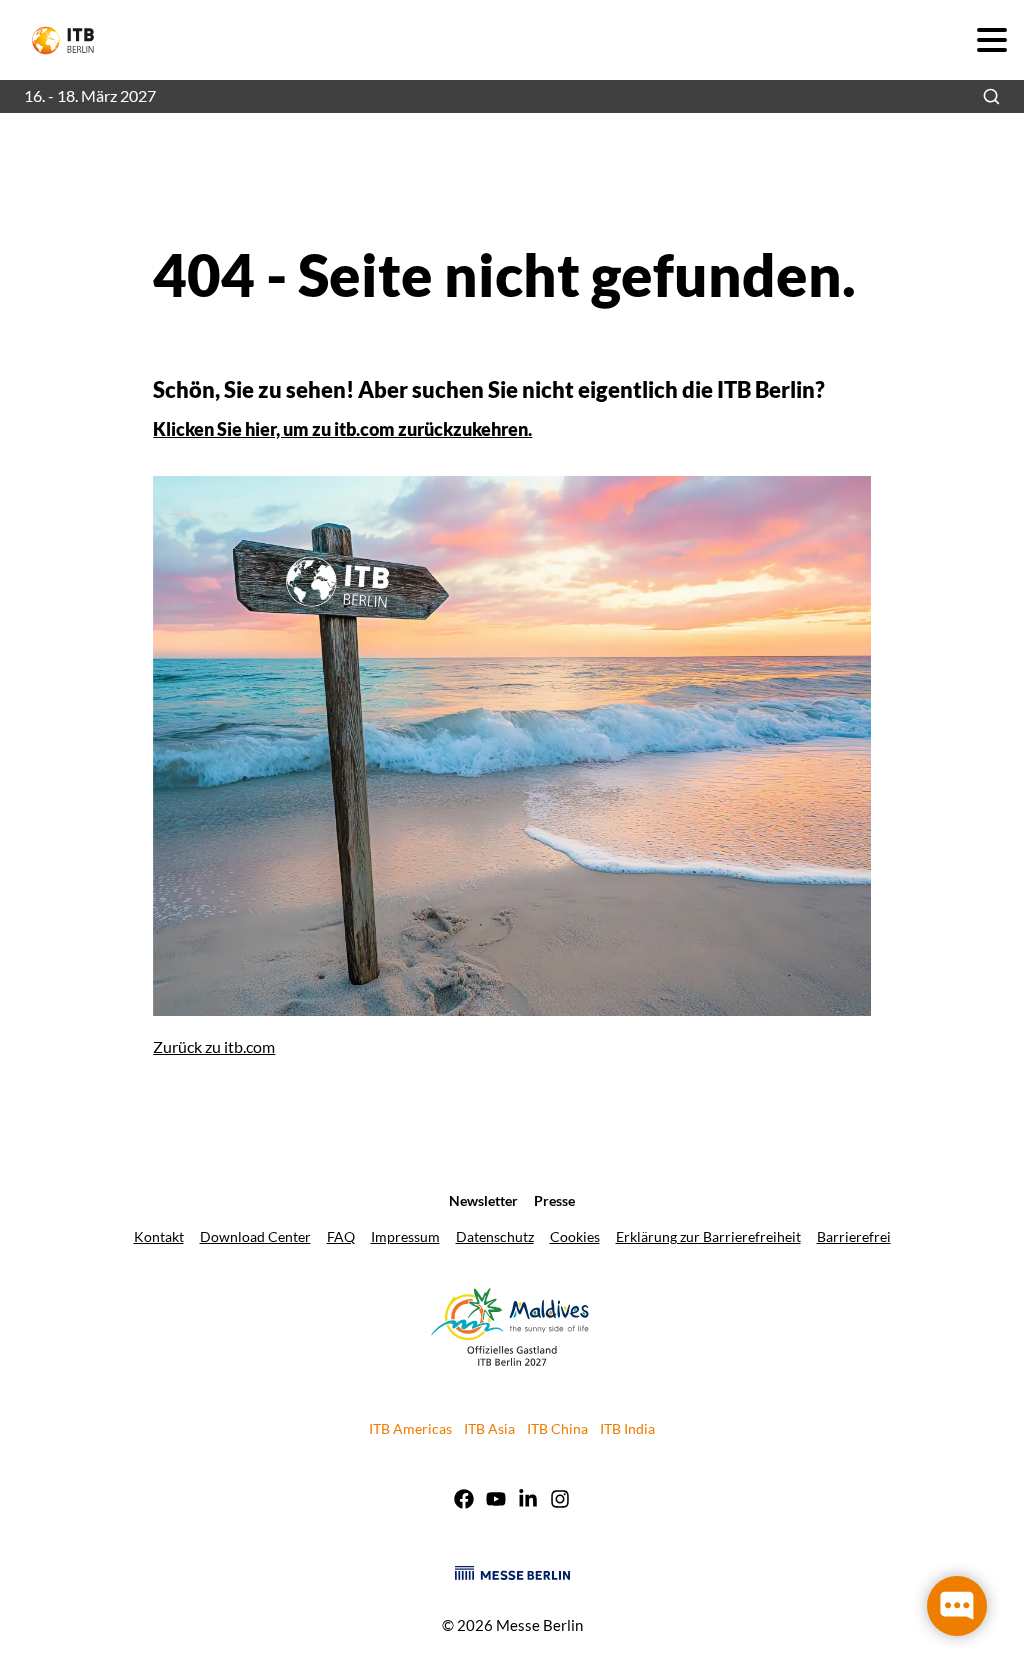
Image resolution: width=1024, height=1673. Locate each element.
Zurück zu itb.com (214, 1046)
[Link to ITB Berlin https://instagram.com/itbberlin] (560, 1501)
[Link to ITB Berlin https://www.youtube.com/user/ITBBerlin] (496, 1501)
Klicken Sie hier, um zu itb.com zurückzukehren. (342, 429)
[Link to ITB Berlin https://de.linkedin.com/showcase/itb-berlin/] (528, 1501)
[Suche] (991, 96)
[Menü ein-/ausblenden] (991, 39)
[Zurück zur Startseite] (72, 40)
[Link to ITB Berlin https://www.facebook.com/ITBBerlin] (464, 1501)
